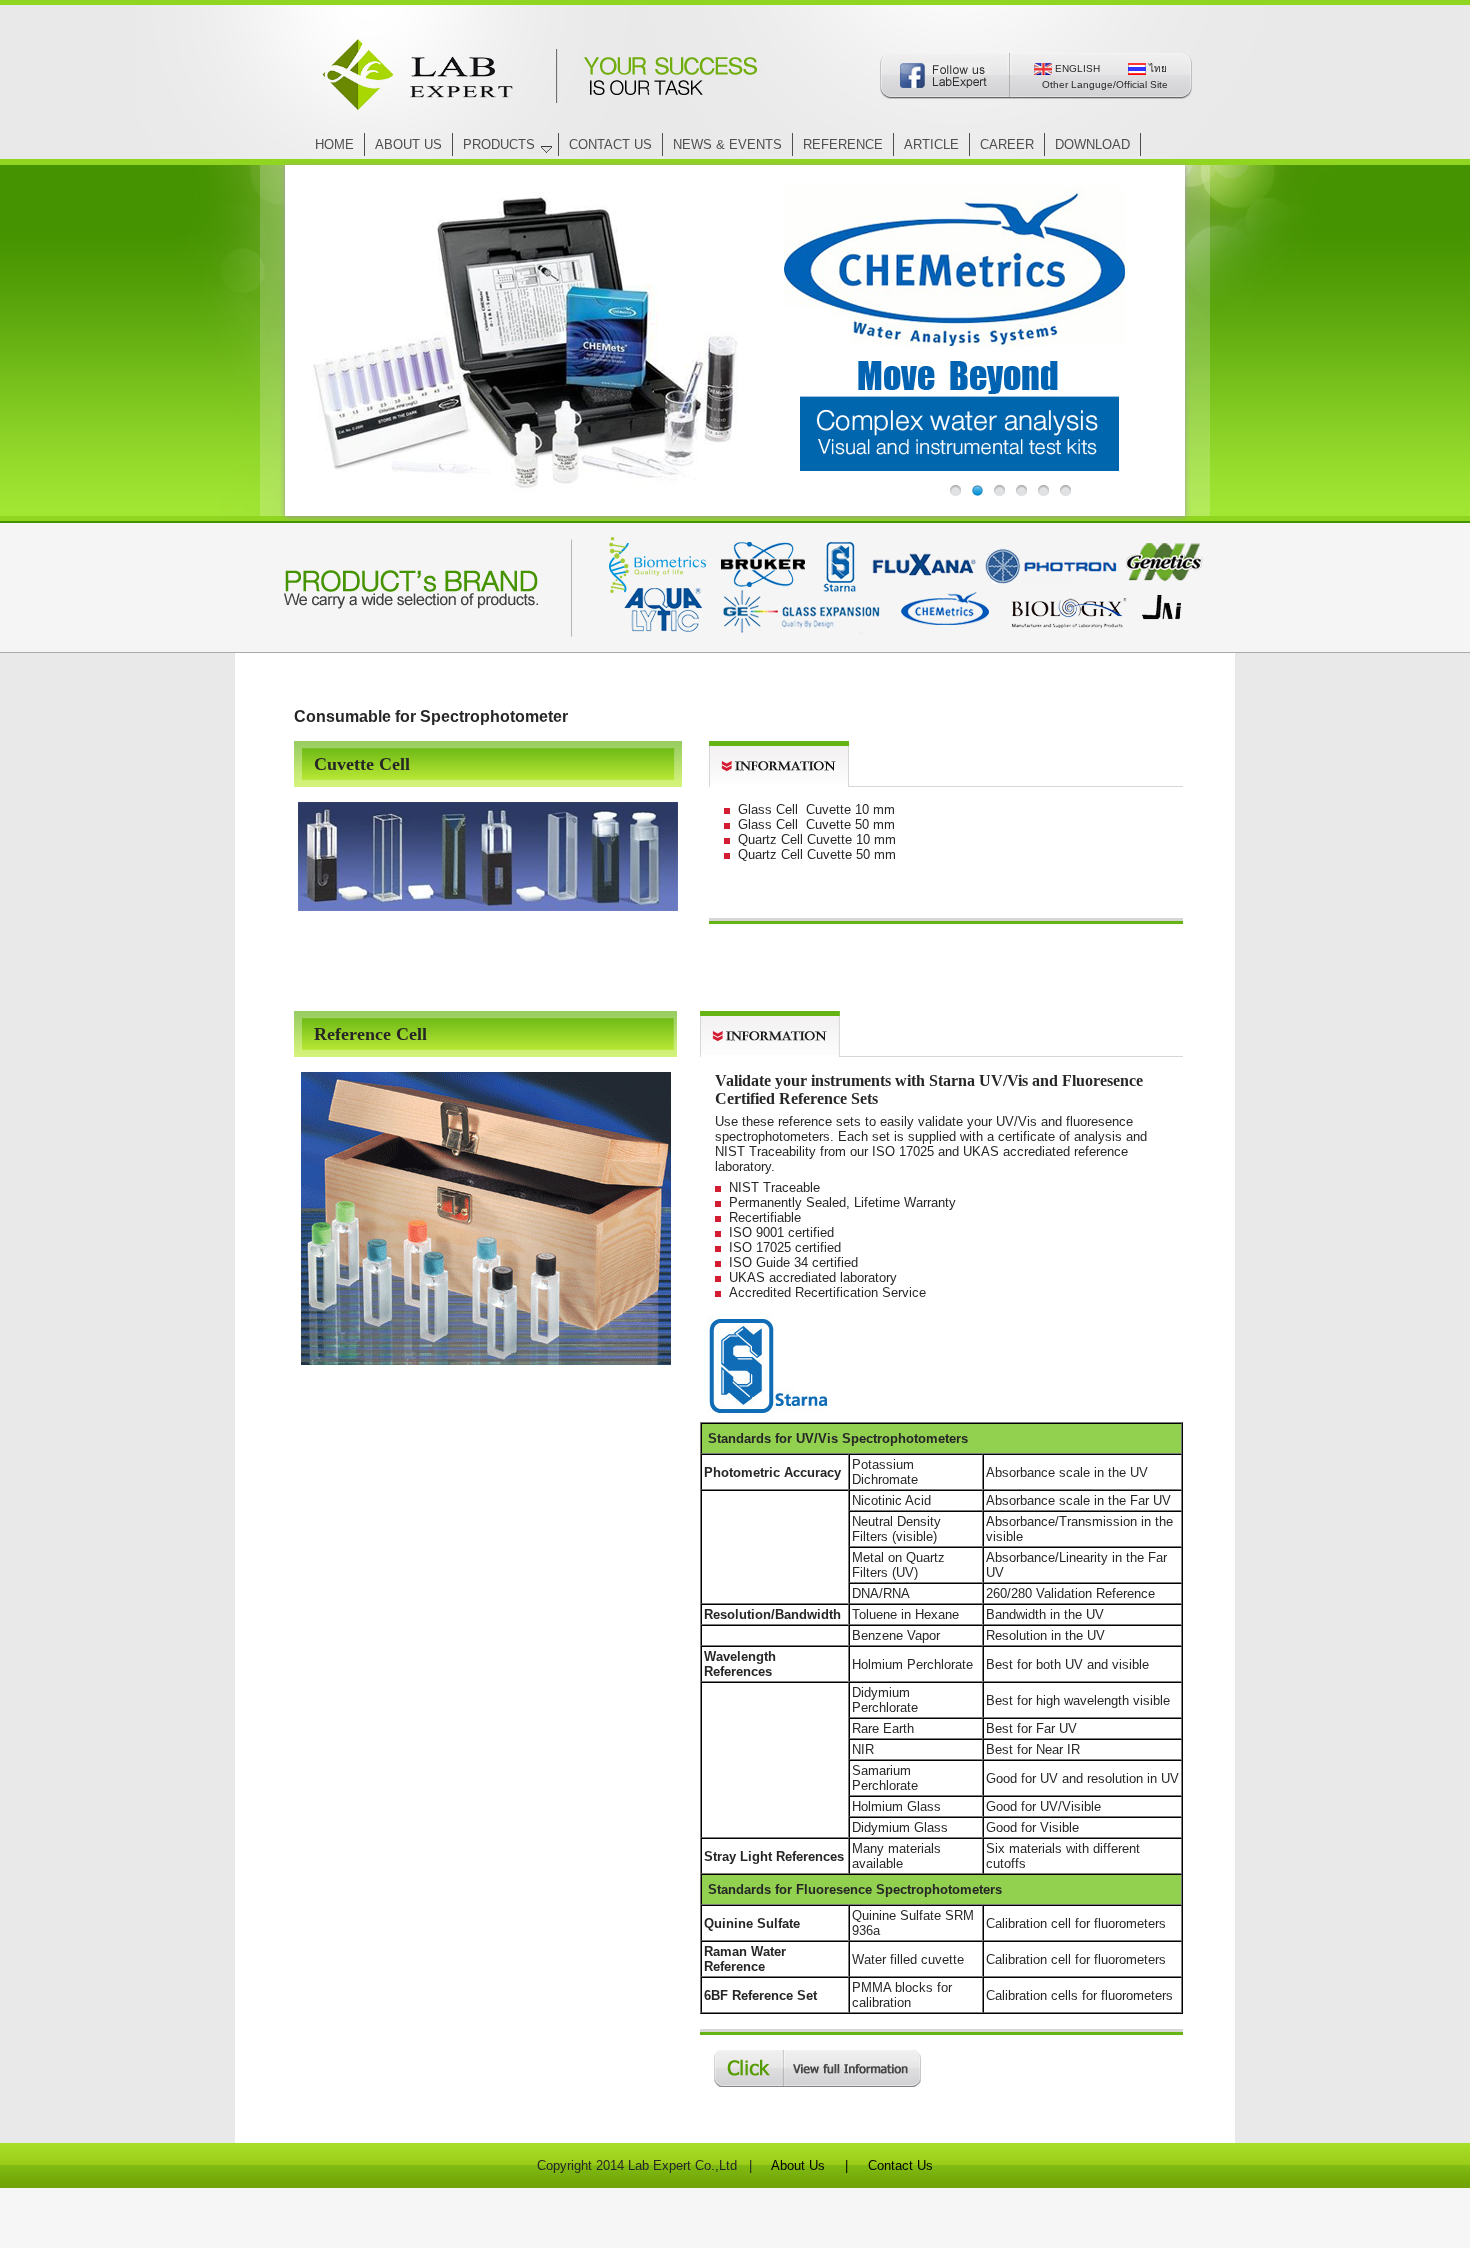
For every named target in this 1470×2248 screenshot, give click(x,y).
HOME (334, 144)
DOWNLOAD (1092, 144)
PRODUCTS (499, 144)
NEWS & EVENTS (727, 144)
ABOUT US (408, 144)
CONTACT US (610, 144)
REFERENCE (843, 144)
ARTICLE (931, 144)
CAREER (1007, 144)
